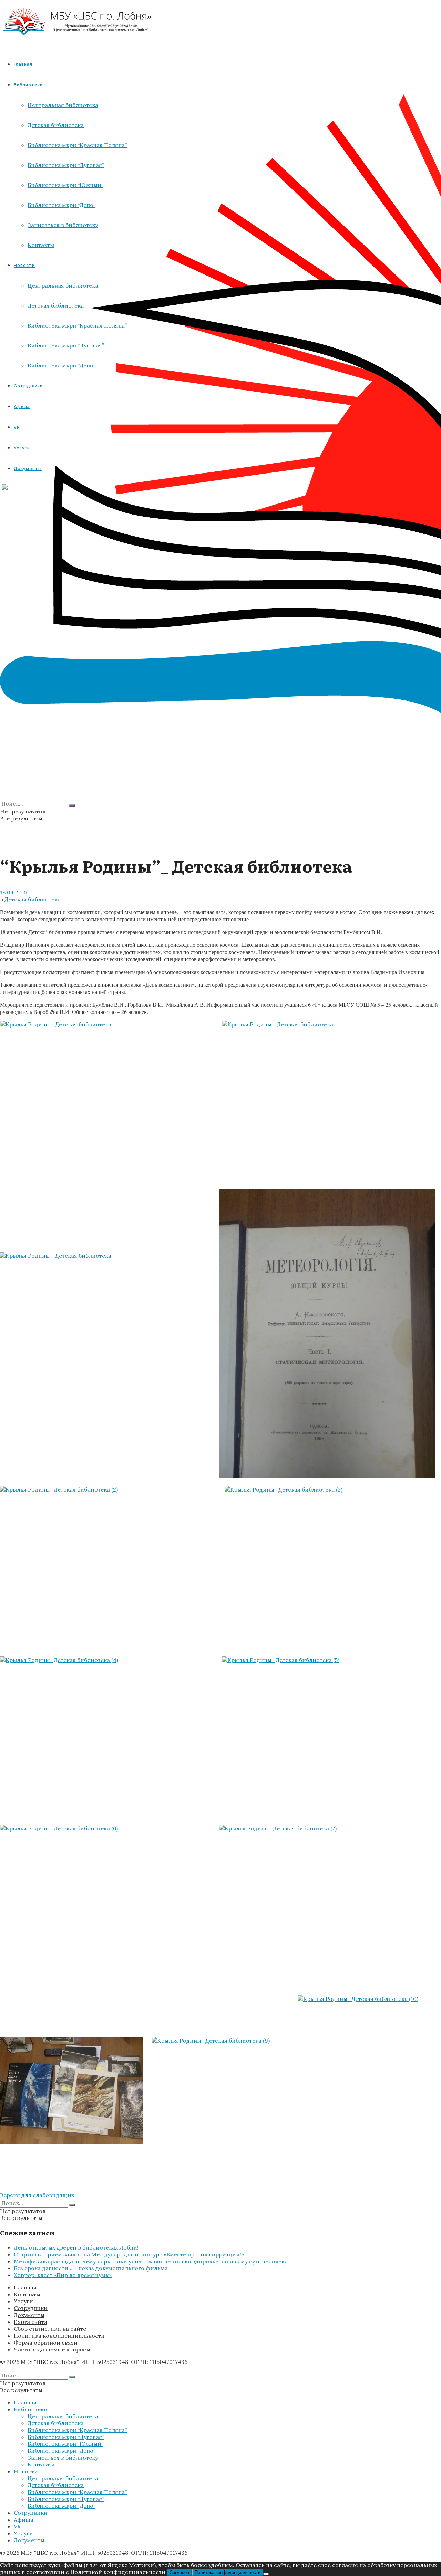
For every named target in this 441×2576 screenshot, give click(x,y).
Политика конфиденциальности (59, 2336)
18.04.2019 (14, 892)
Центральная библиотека (63, 2416)
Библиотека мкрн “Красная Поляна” (77, 2430)
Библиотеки (31, 2409)
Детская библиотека (33, 899)
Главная (23, 64)
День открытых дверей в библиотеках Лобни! (76, 2247)
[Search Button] (72, 806)
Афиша (24, 2520)
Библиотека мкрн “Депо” (61, 2451)
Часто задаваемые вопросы (52, 2349)
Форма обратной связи (46, 2343)
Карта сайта (30, 2322)
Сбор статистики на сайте (50, 2329)
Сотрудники (31, 2308)
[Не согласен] (266, 2574)
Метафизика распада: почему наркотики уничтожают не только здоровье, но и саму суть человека (151, 2261)
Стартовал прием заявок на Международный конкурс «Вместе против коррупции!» (129, 2254)
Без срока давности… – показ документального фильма (91, 2268)
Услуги (23, 2301)
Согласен (179, 2572)
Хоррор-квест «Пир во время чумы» (63, 2275)
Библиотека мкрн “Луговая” (66, 2437)
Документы (29, 2315)
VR (17, 2526)
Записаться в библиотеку (63, 2458)
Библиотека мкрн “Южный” (65, 2444)
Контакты (27, 2294)
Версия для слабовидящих (37, 2195)
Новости (26, 2471)
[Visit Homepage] (78, 41)
